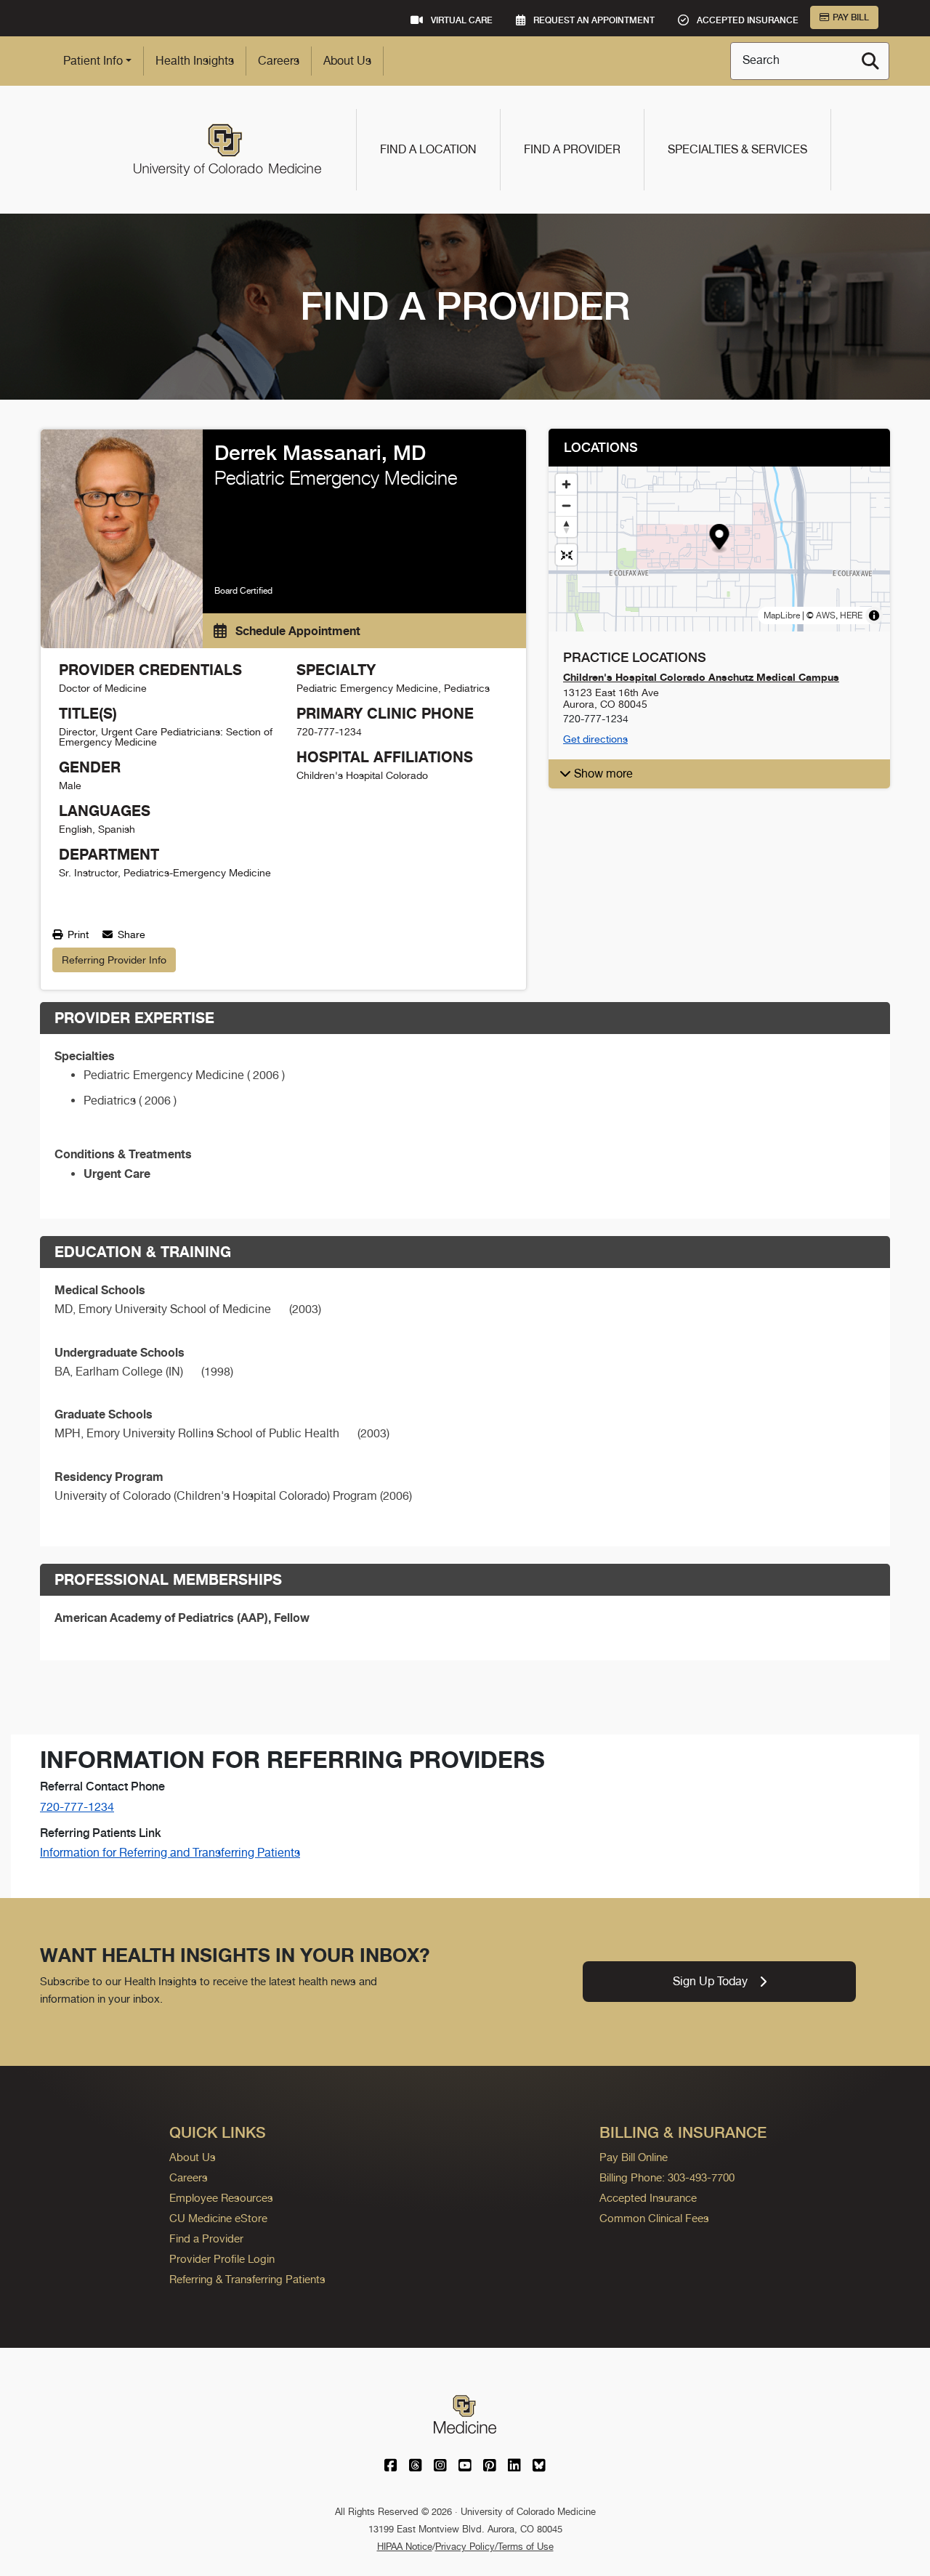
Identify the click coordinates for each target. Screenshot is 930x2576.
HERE (851, 615)
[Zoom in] (566, 484)
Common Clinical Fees (654, 2218)
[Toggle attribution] (874, 615)
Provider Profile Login (222, 2259)
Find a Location (428, 149)
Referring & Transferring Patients (247, 2279)
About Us (347, 61)
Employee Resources (221, 2198)
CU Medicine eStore (218, 2218)
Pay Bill (851, 17)
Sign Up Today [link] (710, 1981)
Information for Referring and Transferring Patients (170, 1853)
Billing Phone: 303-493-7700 (667, 2177)
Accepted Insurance (648, 2198)
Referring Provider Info (114, 960)
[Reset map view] (566, 555)
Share (130, 934)
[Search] (870, 61)
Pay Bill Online (634, 2157)
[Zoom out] (566, 505)
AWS (826, 615)
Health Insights (195, 61)
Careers (279, 61)
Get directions (595, 739)
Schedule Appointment (296, 631)
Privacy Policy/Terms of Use (494, 2547)
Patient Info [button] (93, 61)
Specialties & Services (737, 149)
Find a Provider (572, 149)
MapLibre (782, 615)
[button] (720, 539)
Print (77, 934)
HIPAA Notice (405, 2547)
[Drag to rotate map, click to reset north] (566, 526)
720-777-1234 (77, 1807)
